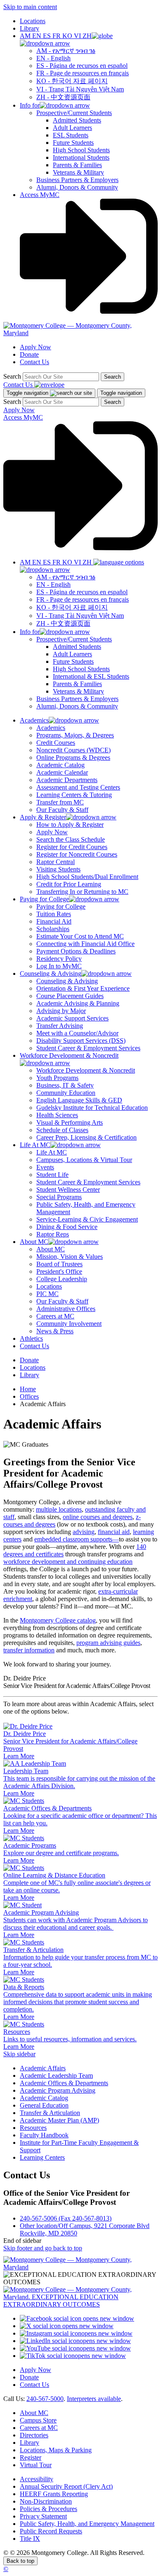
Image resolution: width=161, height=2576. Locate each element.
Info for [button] (30, 105)
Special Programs (59, 1197)
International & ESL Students (91, 676)
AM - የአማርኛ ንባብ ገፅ (66, 51)
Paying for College (61, 906)
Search (12, 376)
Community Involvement (69, 1324)
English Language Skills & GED (79, 1100)
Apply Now (36, 347)
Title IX (30, 2539)
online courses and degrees (98, 1517)
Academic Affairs (43, 2068)
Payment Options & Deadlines (76, 951)
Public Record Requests (51, 2531)
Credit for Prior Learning (69, 884)
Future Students (73, 143)
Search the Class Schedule (71, 839)
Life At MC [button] (35, 1145)
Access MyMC (40, 195)
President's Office (59, 1271)
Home (28, 1389)
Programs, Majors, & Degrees (75, 735)
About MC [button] (34, 1242)
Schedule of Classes (62, 1130)
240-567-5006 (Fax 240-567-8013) (66, 2218)
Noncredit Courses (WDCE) (73, 750)
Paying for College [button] (44, 899)
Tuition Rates (54, 914)
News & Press (55, 1331)
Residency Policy (59, 959)
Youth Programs (57, 1078)
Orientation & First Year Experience (83, 988)
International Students (81, 157)
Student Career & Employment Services (88, 1048)
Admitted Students (77, 120)
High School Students (81, 150)
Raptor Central (56, 862)
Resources (33, 2128)
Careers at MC (55, 1316)
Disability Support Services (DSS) (81, 1041)
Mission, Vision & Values (70, 1257)
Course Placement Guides (70, 996)
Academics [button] (34, 720)
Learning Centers (42, 2157)
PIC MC (47, 1294)
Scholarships (53, 929)
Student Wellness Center (68, 1190)
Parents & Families (77, 165)
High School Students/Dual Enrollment (87, 877)
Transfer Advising (60, 1026)
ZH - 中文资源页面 (63, 97)
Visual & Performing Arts (70, 1122)
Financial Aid (54, 921)
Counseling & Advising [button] (51, 974)
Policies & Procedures (49, 2509)
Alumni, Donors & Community (77, 187)
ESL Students (71, 135)
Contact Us (34, 362)
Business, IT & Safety (65, 1085)
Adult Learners (72, 128)
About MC (51, 1249)
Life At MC (52, 1152)
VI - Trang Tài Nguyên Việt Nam (80, 89)
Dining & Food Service (67, 1227)
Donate (29, 354)
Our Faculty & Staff (62, 810)
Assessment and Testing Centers (78, 787)
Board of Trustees (59, 1264)
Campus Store (38, 2420)
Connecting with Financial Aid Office (85, 944)
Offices (29, 1396)
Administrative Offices (66, 1309)
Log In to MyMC (59, 966)
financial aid (114, 1532)
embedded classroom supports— (77, 1539)
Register (31, 2457)
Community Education (66, 1093)
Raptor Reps (53, 1234)
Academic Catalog (60, 765)
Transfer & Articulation (50, 2113)
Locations (33, 21)
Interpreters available (94, 2399)
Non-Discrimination (46, 2501)
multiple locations (59, 1509)
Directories (34, 2435)
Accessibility (37, 2479)
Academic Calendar (62, 772)
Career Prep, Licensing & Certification (86, 1137)
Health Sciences (57, 1115)
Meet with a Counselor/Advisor (77, 1033)
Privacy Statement (43, 2516)
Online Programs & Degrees (73, 757)
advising (84, 1532)
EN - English (53, 58)
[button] (66, 40)
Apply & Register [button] (43, 817)
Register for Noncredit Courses (77, 854)
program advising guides (108, 1643)
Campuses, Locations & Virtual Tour (84, 1160)
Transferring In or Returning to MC (82, 892)
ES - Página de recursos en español (82, 66)
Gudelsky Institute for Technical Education (92, 1108)
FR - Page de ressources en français (83, 73)
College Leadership (62, 1279)
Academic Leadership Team (56, 2075)
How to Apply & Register (70, 825)
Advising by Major (61, 1011)
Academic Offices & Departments (64, 2083)
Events (45, 1167)
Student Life (52, 1175)
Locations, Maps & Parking (56, 2450)
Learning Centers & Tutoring (74, 795)
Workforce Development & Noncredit (86, 1070)
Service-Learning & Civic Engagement (87, 1219)
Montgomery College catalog (58, 1620)
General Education (44, 2105)
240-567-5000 (45, 2399)
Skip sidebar (19, 2054)
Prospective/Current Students (74, 113)
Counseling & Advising (67, 981)
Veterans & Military (78, 172)
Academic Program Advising (58, 2090)
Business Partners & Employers (77, 180)
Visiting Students (58, 869)
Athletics (31, 1338)
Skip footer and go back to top (43, 2248)
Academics (51, 728)
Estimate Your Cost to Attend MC (80, 936)
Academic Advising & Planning (78, 1003)
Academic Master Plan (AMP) (59, 2120)
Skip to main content (30, 7)
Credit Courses (56, 743)
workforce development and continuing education (68, 1562)
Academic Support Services (72, 1018)
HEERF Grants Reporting (54, 2494)
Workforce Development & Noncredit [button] (69, 1055)
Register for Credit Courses (72, 847)
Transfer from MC (60, 802)
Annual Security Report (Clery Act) (66, 2486)
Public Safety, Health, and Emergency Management (87, 2524)
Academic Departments (67, 780)
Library (30, 28)
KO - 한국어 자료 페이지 (72, 81)
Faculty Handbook (44, 2135)
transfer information (29, 1650)
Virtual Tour (36, 2465)
